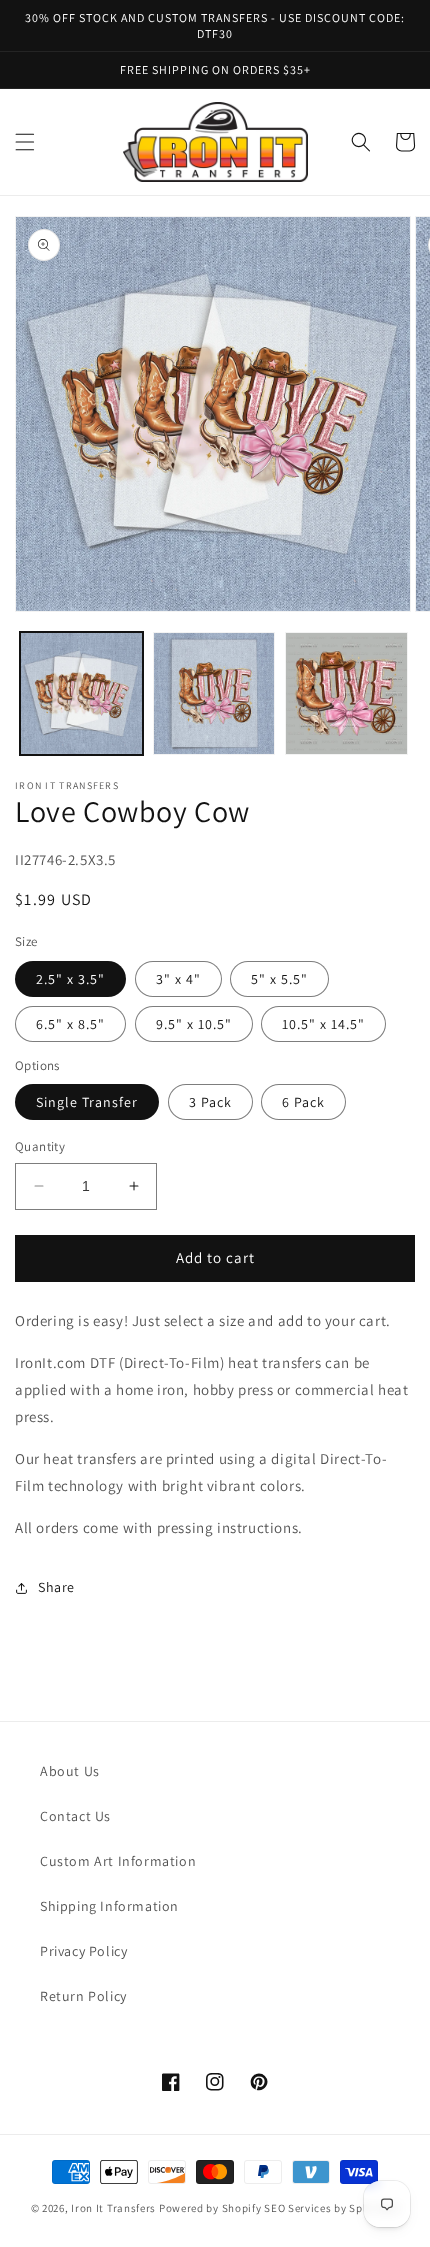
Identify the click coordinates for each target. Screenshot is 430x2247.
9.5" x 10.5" (194, 1024)
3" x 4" (178, 979)
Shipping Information (109, 1906)
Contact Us (75, 1816)
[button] (25, 142)
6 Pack (303, 1102)
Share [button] (56, 1587)
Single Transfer (87, 1102)
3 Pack (210, 1102)
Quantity (40, 1146)
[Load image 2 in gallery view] (214, 693)
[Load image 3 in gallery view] (346, 693)
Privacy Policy (83, 1951)
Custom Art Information (118, 1861)
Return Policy (83, 1996)
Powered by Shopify (210, 2208)
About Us (70, 1771)
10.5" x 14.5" (323, 1024)
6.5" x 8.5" (70, 1024)
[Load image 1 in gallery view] (81, 693)
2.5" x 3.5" (70, 979)
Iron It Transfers (113, 2208)
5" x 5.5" (279, 979)
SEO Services (297, 2208)
